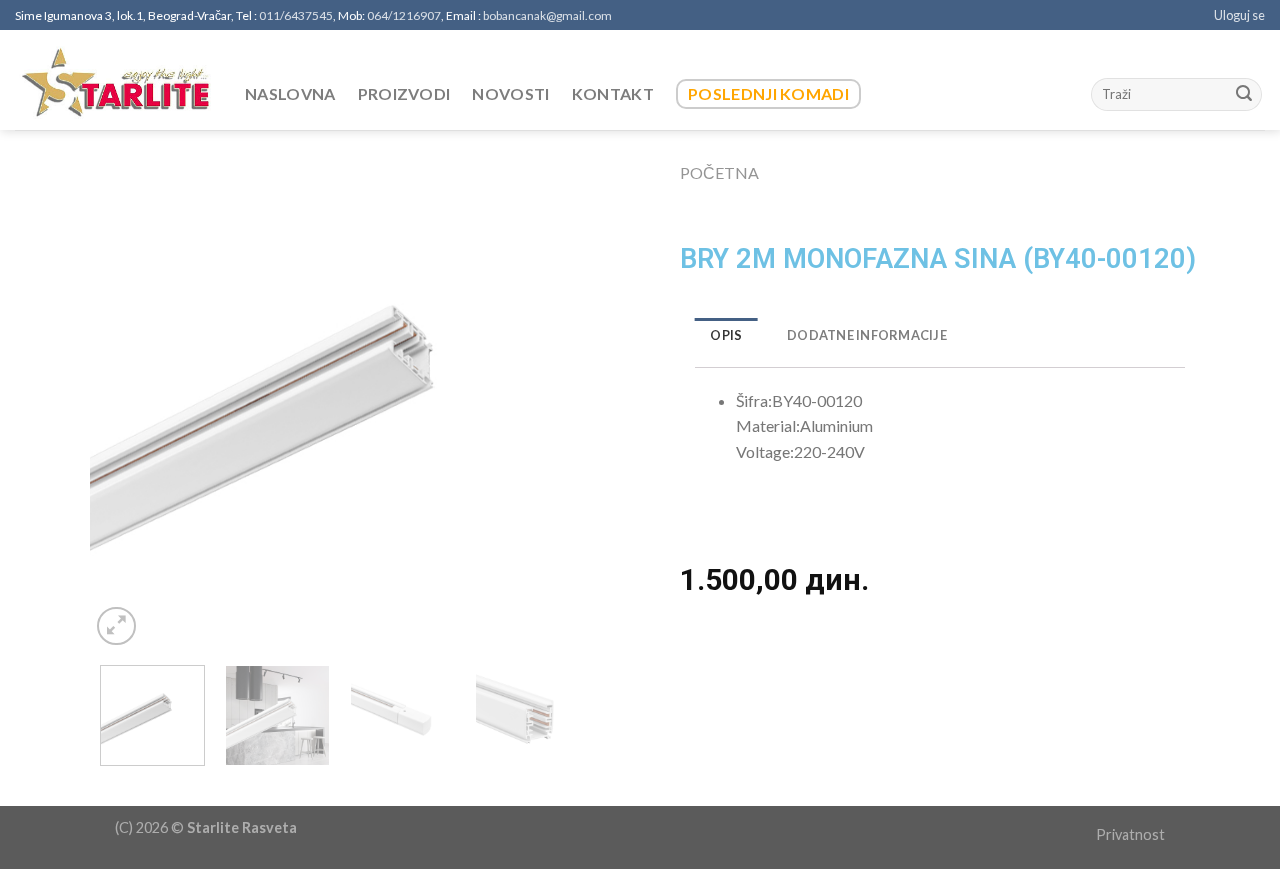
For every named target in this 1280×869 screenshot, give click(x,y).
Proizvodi (404, 93)
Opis (726, 335)
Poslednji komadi (768, 93)
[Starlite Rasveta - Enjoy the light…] (115, 80)
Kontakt (613, 93)
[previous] (125, 400)
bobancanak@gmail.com (547, 15)
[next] (555, 400)
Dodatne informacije (867, 335)
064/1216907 (404, 15)
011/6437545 (296, 15)
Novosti (510, 93)
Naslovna (290, 93)
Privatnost (1130, 834)
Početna (719, 172)
